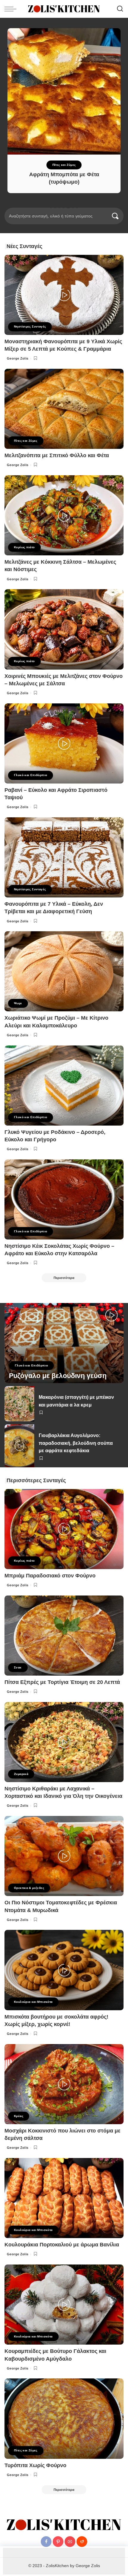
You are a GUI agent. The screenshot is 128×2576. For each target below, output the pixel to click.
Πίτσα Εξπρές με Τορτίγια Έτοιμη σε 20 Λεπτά (62, 1682)
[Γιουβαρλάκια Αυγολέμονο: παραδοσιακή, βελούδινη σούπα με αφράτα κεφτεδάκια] (19, 1446)
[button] (51, 207)
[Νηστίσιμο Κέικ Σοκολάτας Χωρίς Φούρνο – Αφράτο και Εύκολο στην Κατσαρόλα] (64, 1199)
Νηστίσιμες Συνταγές (30, 326)
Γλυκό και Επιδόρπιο (31, 775)
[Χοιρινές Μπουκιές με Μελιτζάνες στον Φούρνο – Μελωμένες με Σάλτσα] (64, 629)
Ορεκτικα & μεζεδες (29, 1888)
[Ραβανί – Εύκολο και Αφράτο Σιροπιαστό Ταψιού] (64, 743)
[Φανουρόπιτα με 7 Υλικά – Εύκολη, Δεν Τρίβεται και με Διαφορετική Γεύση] (64, 857)
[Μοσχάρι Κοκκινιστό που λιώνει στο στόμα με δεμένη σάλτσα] (64, 2084)
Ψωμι (18, 1003)
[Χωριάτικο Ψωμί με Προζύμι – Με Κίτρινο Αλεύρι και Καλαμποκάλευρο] (64, 971)
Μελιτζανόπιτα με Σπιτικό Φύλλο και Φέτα (57, 455)
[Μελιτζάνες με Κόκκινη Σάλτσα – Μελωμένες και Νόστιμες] (64, 515)
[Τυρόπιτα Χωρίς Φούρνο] (64, 2418)
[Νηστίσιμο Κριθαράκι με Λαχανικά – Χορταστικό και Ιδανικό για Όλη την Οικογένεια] (64, 1742)
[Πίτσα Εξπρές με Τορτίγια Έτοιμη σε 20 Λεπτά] (64, 1636)
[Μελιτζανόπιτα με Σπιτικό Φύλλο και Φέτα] (64, 409)
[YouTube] (70, 2542)
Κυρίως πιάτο (24, 547)
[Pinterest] (58, 2542)
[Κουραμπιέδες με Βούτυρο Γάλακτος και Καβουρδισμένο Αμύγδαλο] (64, 2305)
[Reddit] (82, 2542)
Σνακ (18, 1667)
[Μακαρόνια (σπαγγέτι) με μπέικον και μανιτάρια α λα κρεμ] (19, 1404)
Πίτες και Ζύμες (64, 165)
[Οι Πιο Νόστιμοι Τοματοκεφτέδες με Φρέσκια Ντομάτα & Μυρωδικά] (64, 1856)
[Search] (120, 9)
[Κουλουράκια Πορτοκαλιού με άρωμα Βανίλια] (64, 2198)
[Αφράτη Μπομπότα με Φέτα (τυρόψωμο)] (64, 91)
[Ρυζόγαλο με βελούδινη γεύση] (64, 1343)
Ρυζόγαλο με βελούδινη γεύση (58, 1376)
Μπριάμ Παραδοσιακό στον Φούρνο (50, 1576)
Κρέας (19, 2116)
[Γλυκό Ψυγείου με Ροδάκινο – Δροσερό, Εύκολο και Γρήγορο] (64, 1086)
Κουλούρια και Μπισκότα (33, 2002)
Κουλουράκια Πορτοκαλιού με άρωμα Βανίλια (62, 2245)
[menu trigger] (12, 9)
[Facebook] (46, 2542)
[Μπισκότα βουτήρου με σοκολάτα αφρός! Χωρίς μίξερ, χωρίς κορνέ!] (64, 1970)
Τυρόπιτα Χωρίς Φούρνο (35, 2465)
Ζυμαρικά (21, 1774)
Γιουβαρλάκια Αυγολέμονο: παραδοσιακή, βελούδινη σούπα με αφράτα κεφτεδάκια (76, 1443)
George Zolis (18, 358)
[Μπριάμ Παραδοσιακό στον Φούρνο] (64, 1529)
